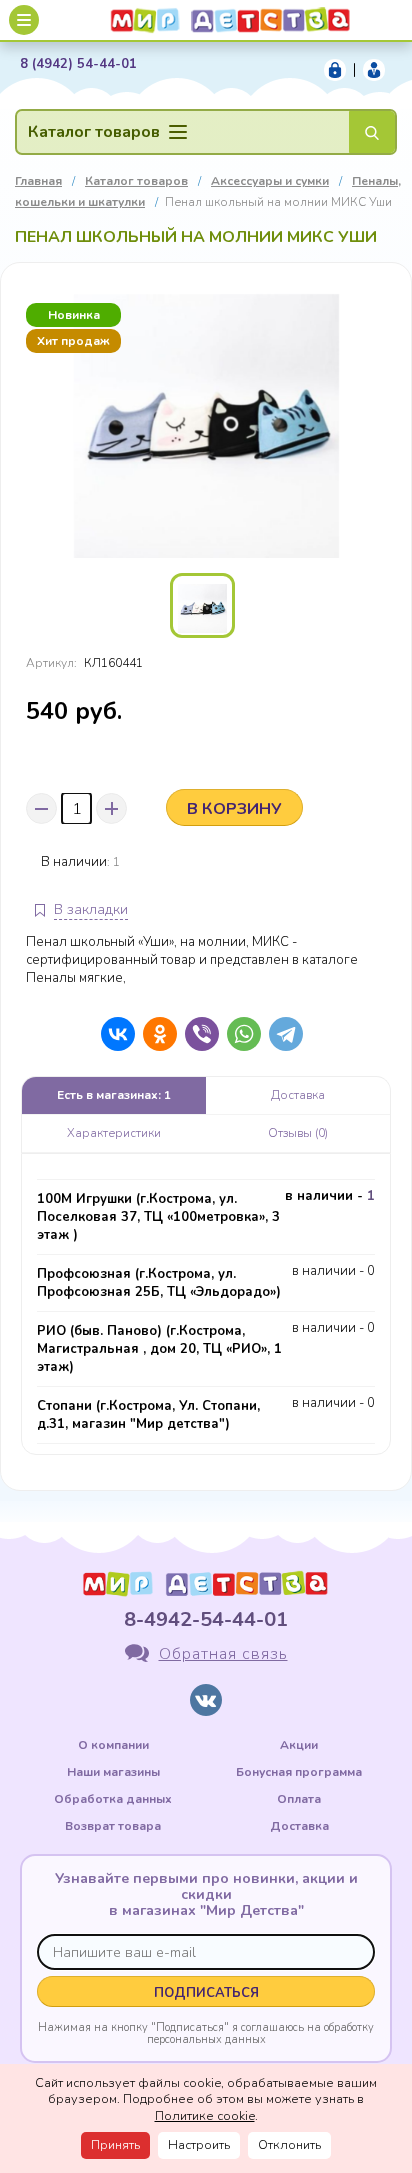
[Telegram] (281, 1034)
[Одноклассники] (155, 1034)
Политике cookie (205, 2116)
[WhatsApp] (239, 1034)
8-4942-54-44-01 (206, 1619)
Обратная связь (223, 1654)
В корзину (234, 809)
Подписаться (206, 1993)
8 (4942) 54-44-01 (78, 64)
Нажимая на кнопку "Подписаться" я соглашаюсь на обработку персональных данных (206, 2033)
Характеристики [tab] (114, 1133)
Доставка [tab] (298, 1095)
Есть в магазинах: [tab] (114, 1095)
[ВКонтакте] (113, 1034)
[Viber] (197, 1034)
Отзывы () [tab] (298, 1133)
